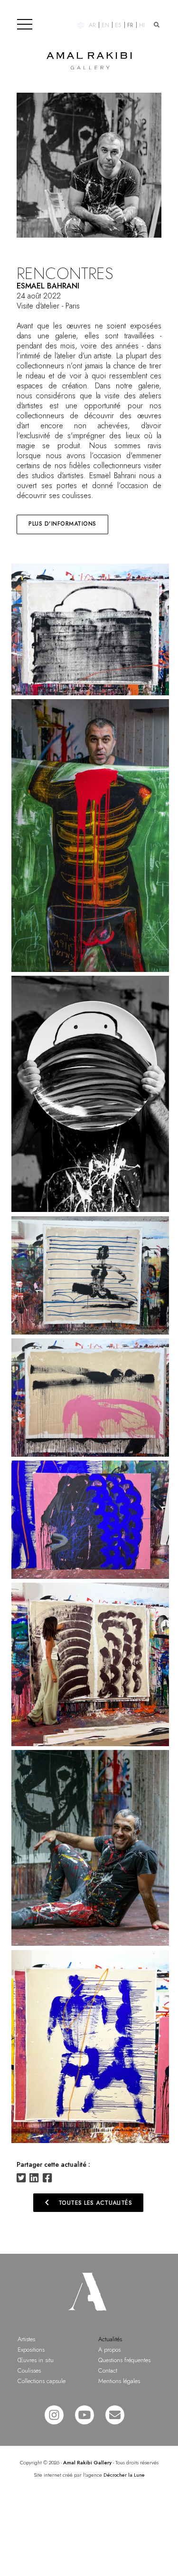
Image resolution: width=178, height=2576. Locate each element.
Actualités (110, 2339)
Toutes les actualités (87, 2202)
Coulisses (29, 2370)
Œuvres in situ (36, 2360)
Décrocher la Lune (124, 2475)
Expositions (31, 2350)
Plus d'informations (62, 524)
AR (92, 25)
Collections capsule (42, 2381)
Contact (108, 2370)
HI (142, 25)
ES (118, 25)
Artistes (26, 2339)
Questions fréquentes (124, 2360)
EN (105, 25)
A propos (109, 2350)
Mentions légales (119, 2381)
